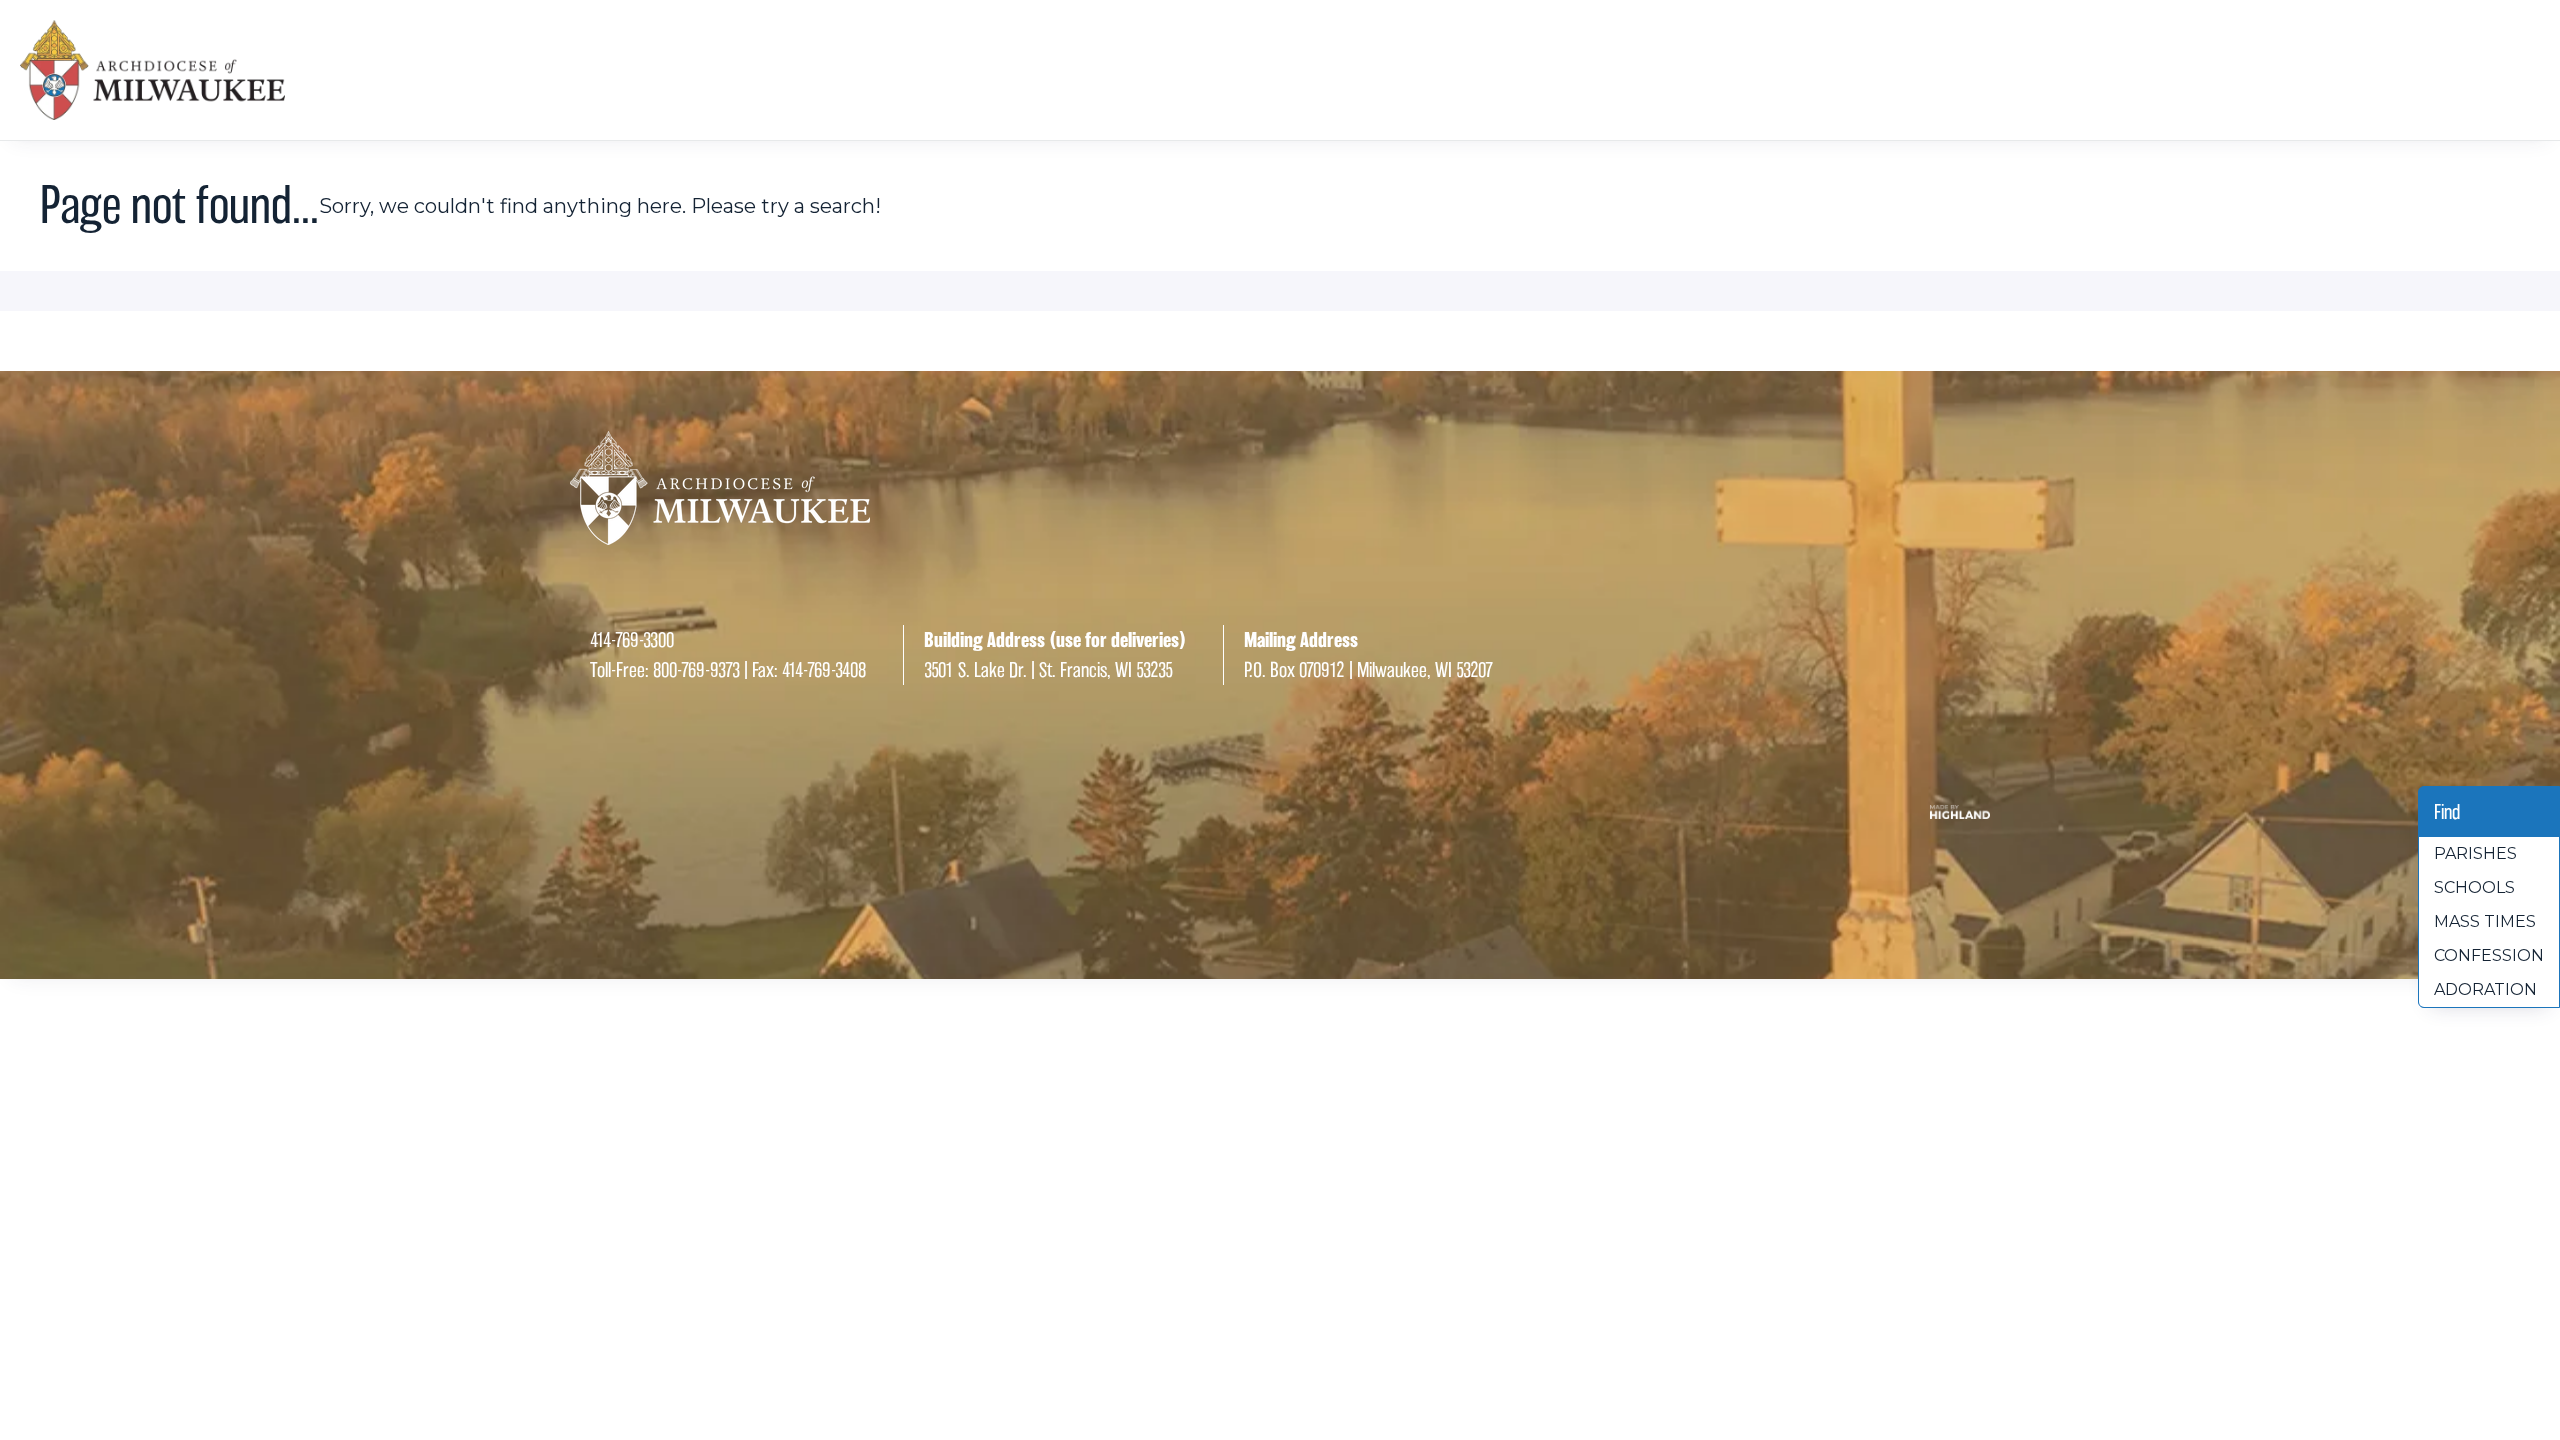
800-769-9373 (696, 670)
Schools (2474, 887)
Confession (2489, 955)
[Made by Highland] (1280, 812)
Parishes (2475, 853)
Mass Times (2485, 921)
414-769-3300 (632, 640)
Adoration (2485, 989)
